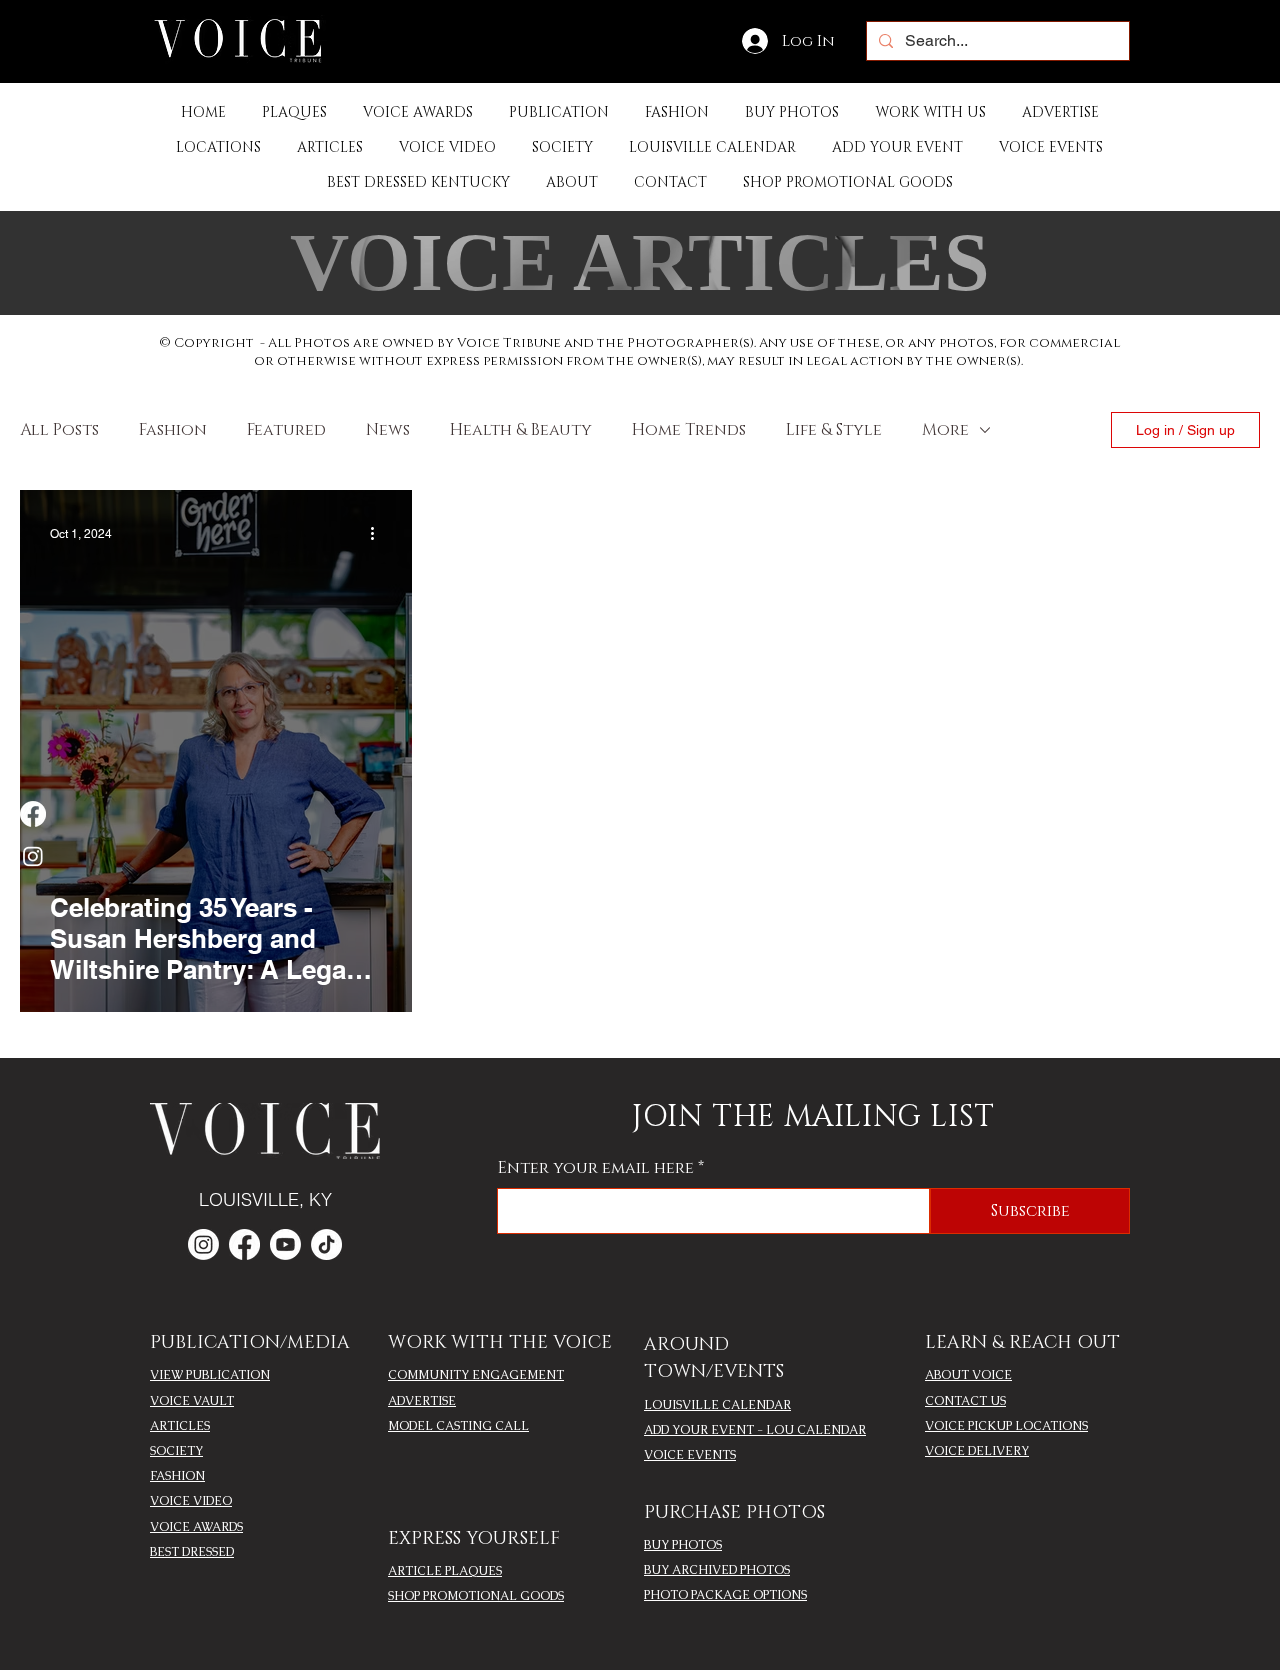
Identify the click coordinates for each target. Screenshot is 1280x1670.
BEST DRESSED (192, 1552)
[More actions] (379, 534)
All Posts (59, 430)
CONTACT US (965, 1401)
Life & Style (834, 430)
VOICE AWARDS (196, 1527)
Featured (286, 430)
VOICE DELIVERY (977, 1451)
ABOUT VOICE (968, 1375)
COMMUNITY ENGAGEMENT (476, 1375)
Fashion (173, 430)
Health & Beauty (521, 430)
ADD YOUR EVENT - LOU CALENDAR (755, 1430)
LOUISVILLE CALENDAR (717, 1405)
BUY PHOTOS (683, 1545)
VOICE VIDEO (191, 1501)
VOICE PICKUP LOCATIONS (1006, 1426)
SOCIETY (176, 1451)
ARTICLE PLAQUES (445, 1571)
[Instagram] (33, 856)
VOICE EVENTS (690, 1455)
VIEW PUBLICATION (210, 1375)
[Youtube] (285, 1244)
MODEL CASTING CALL (458, 1426)
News (388, 430)
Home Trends (689, 430)
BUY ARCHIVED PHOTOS (717, 1570)
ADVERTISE (422, 1401)
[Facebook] (33, 814)
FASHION (177, 1476)
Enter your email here (596, 1168)
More (945, 430)
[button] (559, 112)
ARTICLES (180, 1426)
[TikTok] (326, 1244)
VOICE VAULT (192, 1401)
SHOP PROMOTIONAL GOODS (476, 1596)
